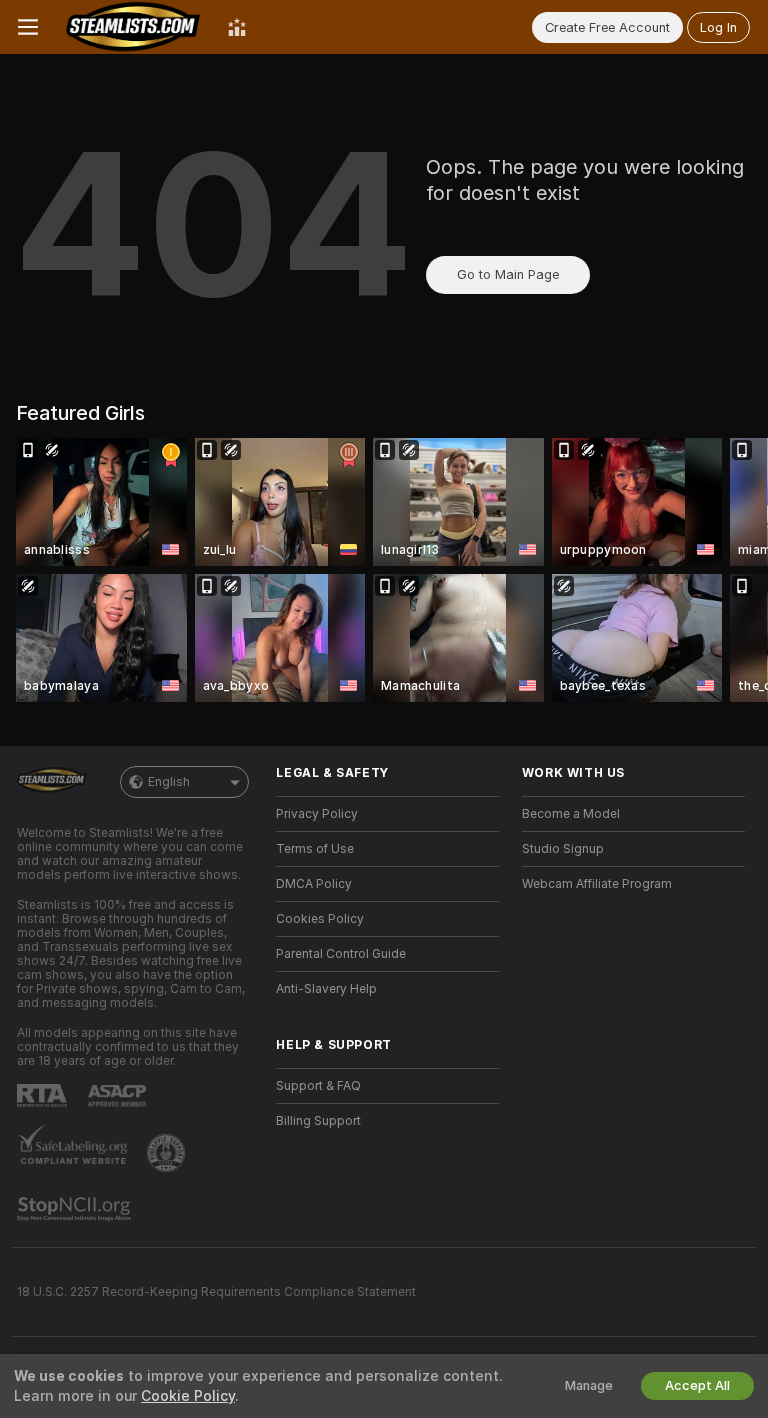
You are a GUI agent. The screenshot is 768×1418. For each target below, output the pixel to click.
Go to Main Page (508, 274)
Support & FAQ (318, 1086)
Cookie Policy (188, 1396)
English (169, 782)
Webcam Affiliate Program (597, 884)
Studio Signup (563, 849)
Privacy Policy (317, 814)
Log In (718, 27)
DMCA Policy (314, 884)
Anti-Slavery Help (326, 989)
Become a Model (571, 814)
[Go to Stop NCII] (76, 1209)
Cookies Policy (320, 919)
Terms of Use (315, 849)
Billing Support (318, 1121)
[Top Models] (237, 27)
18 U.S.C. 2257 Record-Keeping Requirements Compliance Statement (216, 1292)
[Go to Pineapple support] (168, 1153)
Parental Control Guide (341, 954)
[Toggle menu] (28, 27)
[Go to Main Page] (133, 27)
